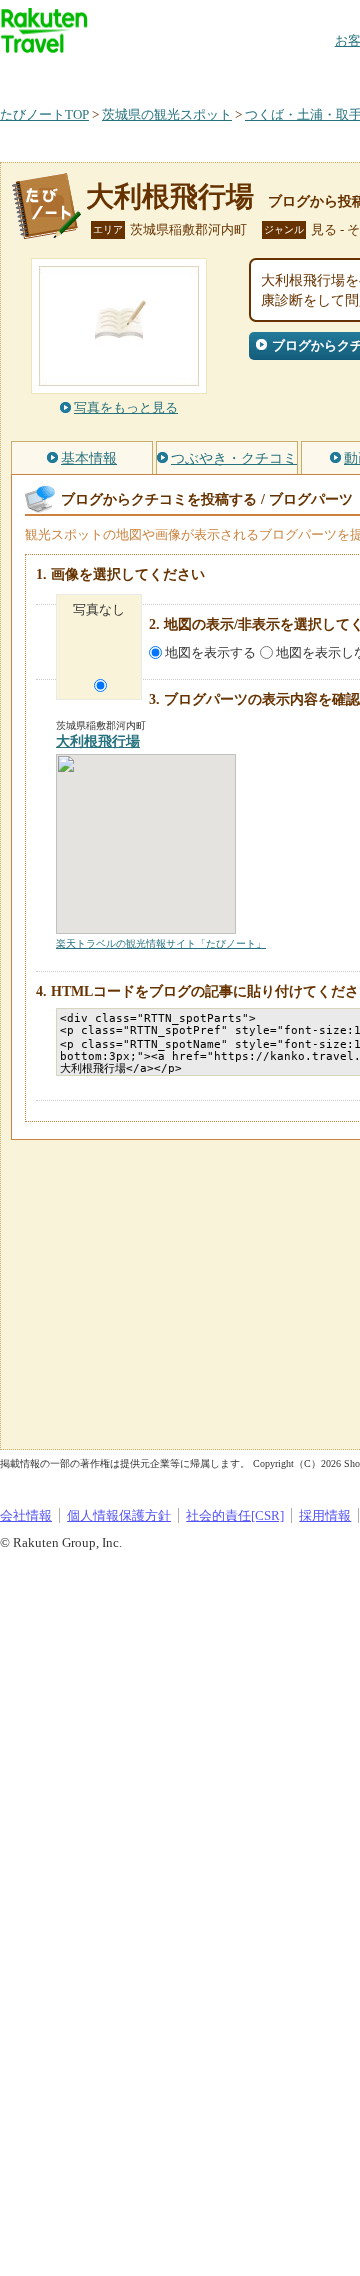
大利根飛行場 (170, 196)
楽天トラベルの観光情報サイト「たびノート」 (161, 943)
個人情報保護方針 (119, 1515)
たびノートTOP (44, 114)
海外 (152, 74)
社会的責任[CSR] (235, 1515)
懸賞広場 (234, 74)
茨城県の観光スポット (167, 114)
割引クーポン (316, 74)
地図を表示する (210, 652)
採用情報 (325, 1515)
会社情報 (26, 1515)
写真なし (99, 609)
